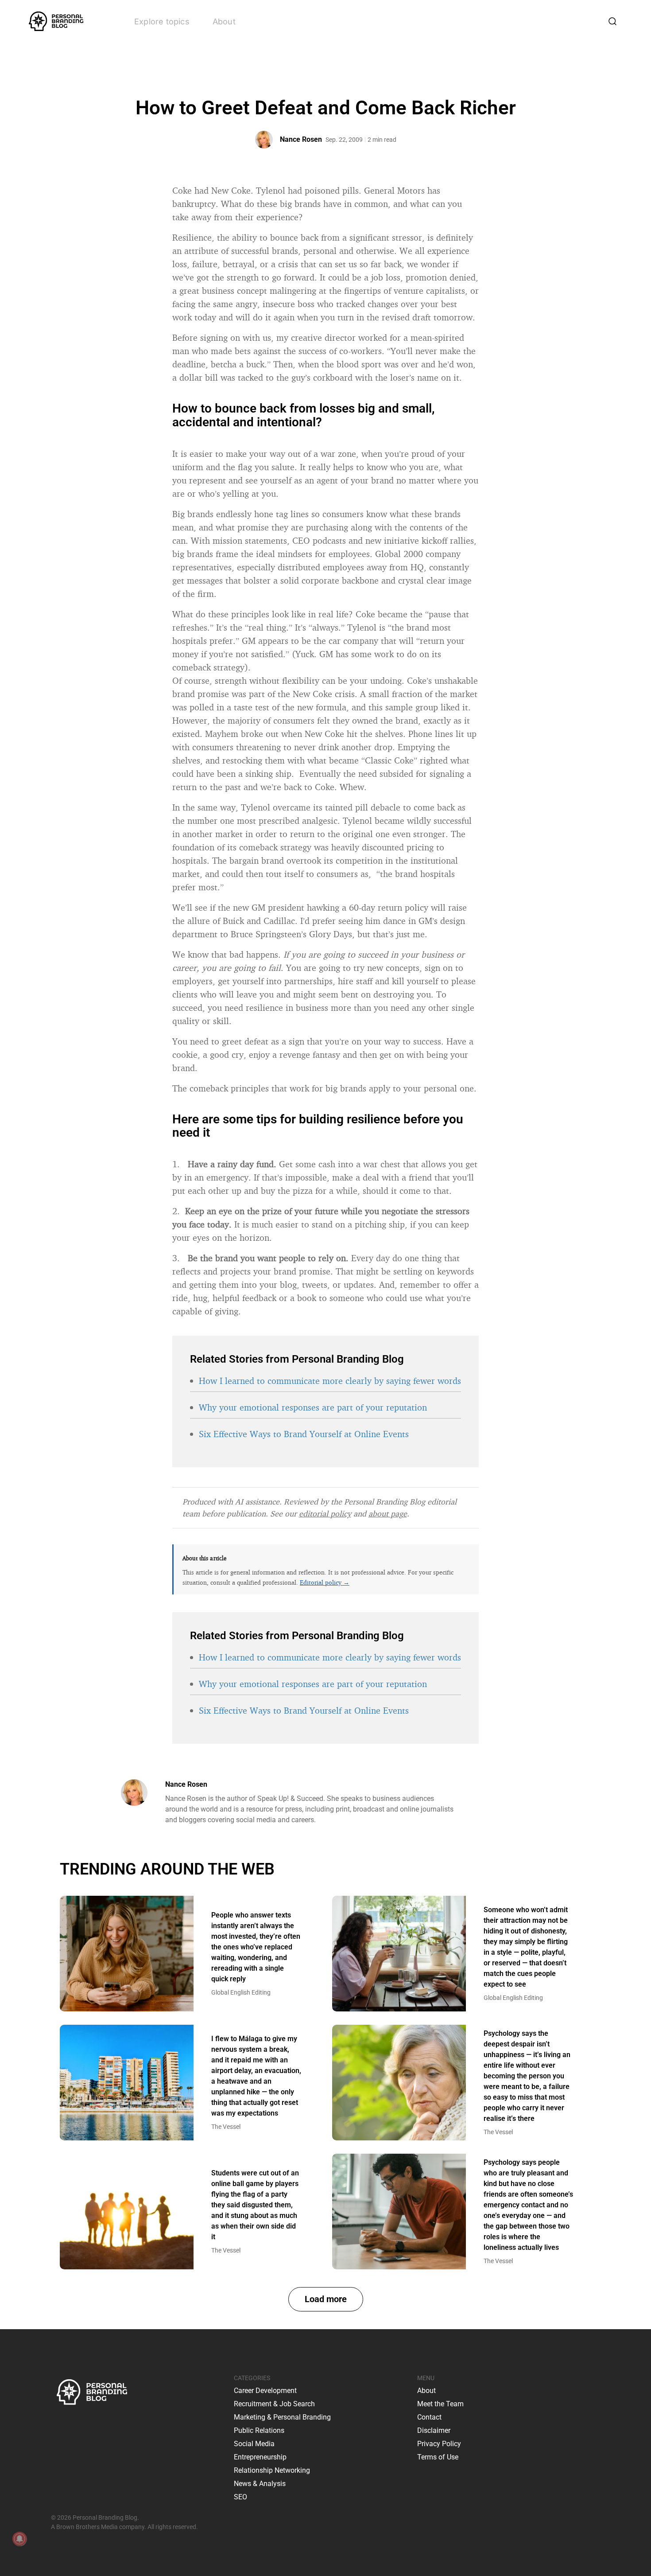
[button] (326, 2299)
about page (388, 1513)
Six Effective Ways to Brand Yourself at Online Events (304, 1434)
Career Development (265, 2391)
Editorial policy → (325, 1582)
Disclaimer (434, 2430)
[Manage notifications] (19, 2539)
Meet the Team (440, 2404)
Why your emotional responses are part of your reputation (313, 1407)
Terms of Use (438, 2457)
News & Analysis (260, 2484)
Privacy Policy (439, 2444)
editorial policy (325, 1513)
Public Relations (259, 2430)
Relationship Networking (272, 2470)
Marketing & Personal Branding (282, 2417)
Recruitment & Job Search (274, 2404)
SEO (240, 2497)
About (224, 21)
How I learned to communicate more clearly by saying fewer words (330, 1381)
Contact (429, 2417)
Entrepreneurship (260, 2457)
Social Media (254, 2444)
